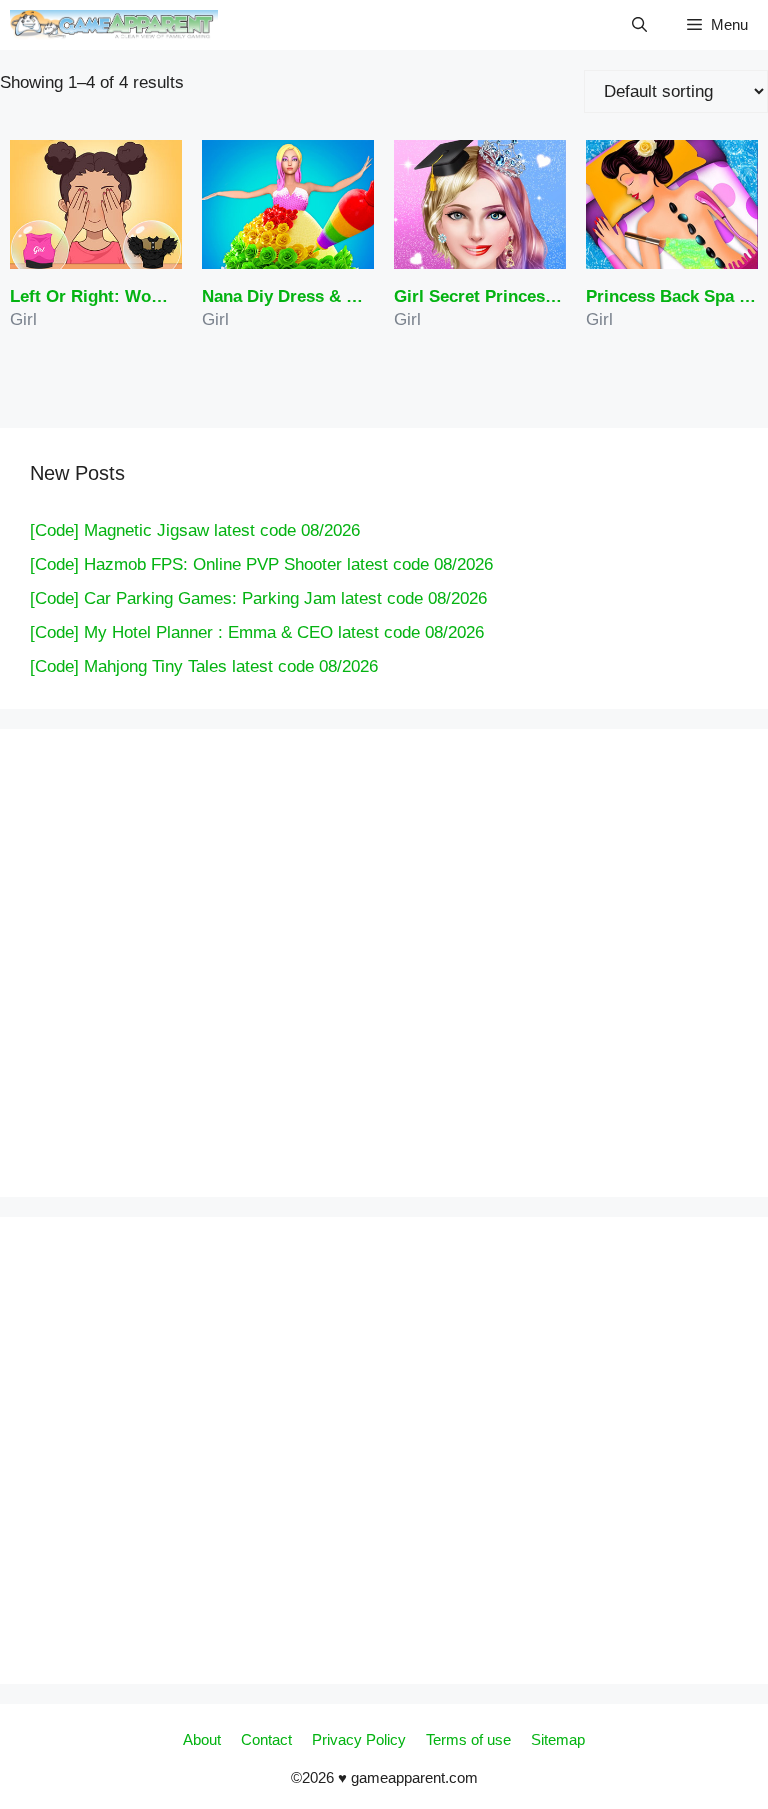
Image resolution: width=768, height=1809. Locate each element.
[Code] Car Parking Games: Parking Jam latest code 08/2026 (258, 598)
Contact (266, 1739)
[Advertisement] (230, 959)
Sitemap (558, 1739)
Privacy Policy (359, 1739)
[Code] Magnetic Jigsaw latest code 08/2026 (195, 530)
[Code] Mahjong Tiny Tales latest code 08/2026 (204, 666)
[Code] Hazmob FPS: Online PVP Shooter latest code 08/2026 (261, 564)
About (202, 1739)
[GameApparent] (114, 25)
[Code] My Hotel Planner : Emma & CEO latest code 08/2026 (257, 632)
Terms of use (468, 1739)
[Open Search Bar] (639, 25)
